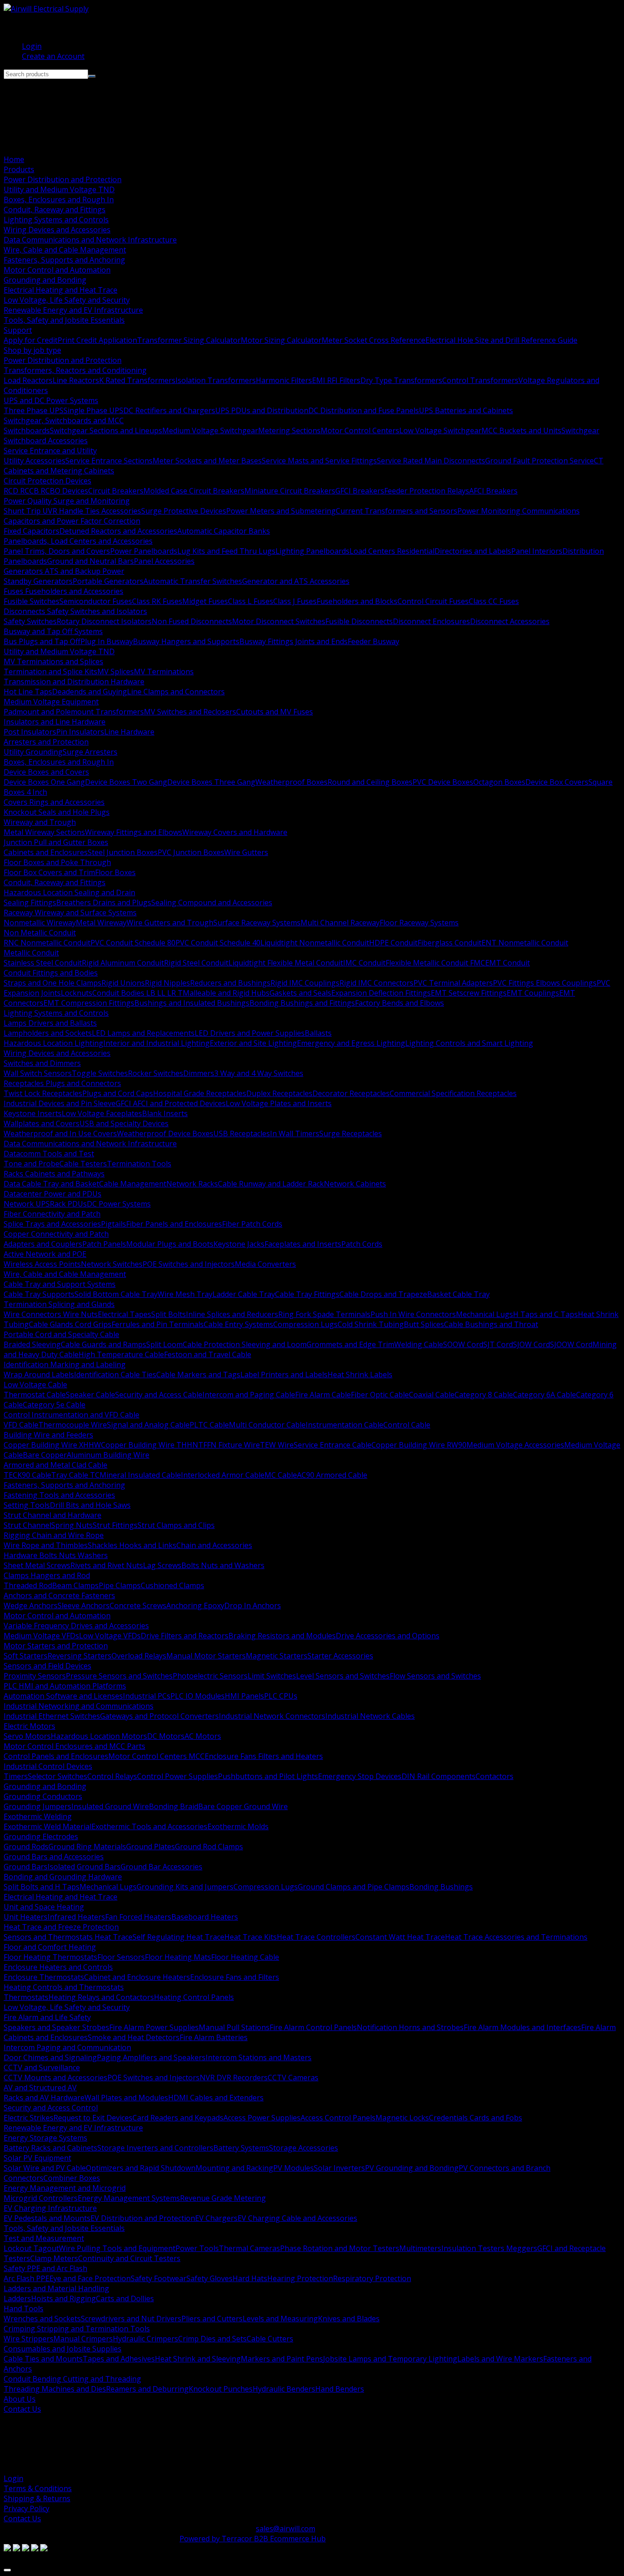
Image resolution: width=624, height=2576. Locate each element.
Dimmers (199, 1073)
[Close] (7, 2570)
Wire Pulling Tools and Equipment (117, 2248)
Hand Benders (340, 2389)
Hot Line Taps (28, 692)
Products (19, 169)
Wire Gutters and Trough (170, 923)
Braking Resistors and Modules (282, 1636)
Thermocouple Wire (73, 1425)
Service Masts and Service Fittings (319, 461)
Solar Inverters (339, 2168)
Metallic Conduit (31, 953)
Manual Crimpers (83, 2339)
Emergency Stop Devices (360, 1776)
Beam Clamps (75, 1585)
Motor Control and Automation (57, 270)
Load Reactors (28, 380)
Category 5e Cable (54, 1405)
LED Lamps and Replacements (143, 1033)
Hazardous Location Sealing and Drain (69, 892)
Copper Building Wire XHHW (52, 1445)
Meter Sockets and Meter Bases (207, 461)
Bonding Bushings (441, 1887)
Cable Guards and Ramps (103, 1344)
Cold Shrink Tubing (371, 1324)
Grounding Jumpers (37, 1806)
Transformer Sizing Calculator (189, 340)
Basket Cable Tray (458, 1294)
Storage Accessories (304, 2148)
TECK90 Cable (27, 1475)
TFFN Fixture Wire (229, 1445)
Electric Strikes (29, 2118)
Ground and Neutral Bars (90, 561)
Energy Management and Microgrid (65, 2188)
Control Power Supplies (177, 1776)
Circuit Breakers (116, 491)
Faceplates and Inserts (303, 1244)
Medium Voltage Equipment (51, 702)
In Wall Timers (295, 1133)
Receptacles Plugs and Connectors (62, 1083)
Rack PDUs (68, 1204)
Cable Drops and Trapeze (383, 1294)
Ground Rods (26, 1847)
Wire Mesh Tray (185, 1294)
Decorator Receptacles (351, 1093)
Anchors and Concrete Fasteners (59, 1595)
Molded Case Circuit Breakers (194, 491)
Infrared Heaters (76, 1917)
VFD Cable (21, 1425)
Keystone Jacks (239, 1244)
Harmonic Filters (284, 380)
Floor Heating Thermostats (50, 1957)
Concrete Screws (138, 1605)
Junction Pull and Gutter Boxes (56, 842)
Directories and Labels (473, 551)
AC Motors (203, 1736)
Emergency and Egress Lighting (351, 1043)
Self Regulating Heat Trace (178, 1937)
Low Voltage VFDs (110, 1636)
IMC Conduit (364, 963)
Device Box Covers (557, 782)
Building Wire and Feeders (48, 1435)
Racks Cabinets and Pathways (54, 1174)
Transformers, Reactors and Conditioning (75, 370)
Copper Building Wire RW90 (419, 1445)
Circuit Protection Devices (48, 481)
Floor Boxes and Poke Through (57, 862)
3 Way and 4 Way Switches (259, 1073)
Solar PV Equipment (37, 2158)
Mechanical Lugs (484, 1314)
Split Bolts (169, 1314)
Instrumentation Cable (344, 1425)
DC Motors (166, 1736)
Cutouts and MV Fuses (275, 712)
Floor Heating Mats (178, 1957)
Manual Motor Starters (206, 1656)
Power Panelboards (144, 551)
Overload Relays (139, 1656)
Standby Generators (38, 581)
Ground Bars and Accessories (54, 1857)
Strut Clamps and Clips (176, 1525)
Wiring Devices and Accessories (57, 230)
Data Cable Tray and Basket (51, 1184)
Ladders (17, 2298)
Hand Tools (24, 2308)
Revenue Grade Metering (223, 2198)
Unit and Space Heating (44, 1907)
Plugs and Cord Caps (118, 1093)
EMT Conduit (508, 963)
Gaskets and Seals (300, 993)
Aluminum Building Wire (108, 1455)
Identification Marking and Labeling (65, 1364)
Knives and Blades (349, 2319)
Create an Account (53, 56)
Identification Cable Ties (115, 1375)
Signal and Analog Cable (148, 1425)
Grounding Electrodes (41, 1836)
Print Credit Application (97, 340)
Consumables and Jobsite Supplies (63, 2349)
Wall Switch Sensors (38, 1073)
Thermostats (26, 1997)
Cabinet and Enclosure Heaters (137, 1977)
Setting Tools (27, 1505)
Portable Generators (108, 581)
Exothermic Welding (38, 1816)
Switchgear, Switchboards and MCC (64, 420)
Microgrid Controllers (41, 2198)
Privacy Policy (26, 2508)
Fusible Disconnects (359, 621)
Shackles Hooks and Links (132, 1545)
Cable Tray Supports (39, 1294)
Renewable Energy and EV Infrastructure (73, 310)
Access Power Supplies (262, 2118)
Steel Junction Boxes (123, 852)
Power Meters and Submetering (281, 511)
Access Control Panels (338, 2118)
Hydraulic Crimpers (145, 2339)
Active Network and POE (45, 1254)
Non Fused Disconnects (192, 621)
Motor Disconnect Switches (279, 621)
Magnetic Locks (402, 2118)
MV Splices (116, 672)
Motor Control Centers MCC (156, 1756)
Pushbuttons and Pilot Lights (268, 1776)
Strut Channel (27, 1525)
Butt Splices (424, 1324)
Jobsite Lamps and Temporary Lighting (390, 2359)
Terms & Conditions (38, 2488)
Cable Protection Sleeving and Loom (245, 1344)
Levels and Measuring (280, 2319)
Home (14, 159)
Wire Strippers (29, 2339)
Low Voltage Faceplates (102, 1113)
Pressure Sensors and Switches (119, 1676)
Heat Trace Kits (251, 1937)
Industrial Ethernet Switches (52, 1716)
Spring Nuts (72, 1525)
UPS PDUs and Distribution (262, 410)
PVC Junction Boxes (191, 852)
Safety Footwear (159, 2278)
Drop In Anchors (253, 1605)
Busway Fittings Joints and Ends (293, 641)
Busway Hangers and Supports (186, 641)
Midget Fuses (205, 601)
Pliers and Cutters (212, 2319)
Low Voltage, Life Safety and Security (67, 300)
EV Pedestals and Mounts (47, 2218)
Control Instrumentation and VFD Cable (71, 1415)
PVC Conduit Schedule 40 (218, 943)
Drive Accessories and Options (388, 1636)
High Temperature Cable (121, 1354)
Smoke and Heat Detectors (134, 2037)
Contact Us (22, 2409)
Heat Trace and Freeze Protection (61, 1927)
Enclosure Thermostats (44, 1977)
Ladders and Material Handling (56, 2288)
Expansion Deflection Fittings (381, 993)
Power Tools (197, 2248)
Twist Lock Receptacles (43, 1093)
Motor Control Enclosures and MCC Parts (74, 1746)
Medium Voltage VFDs (41, 1636)
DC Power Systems (119, 1204)
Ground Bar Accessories (161, 1867)
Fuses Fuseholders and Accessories (63, 591)
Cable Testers (83, 1164)
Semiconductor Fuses (96, 601)
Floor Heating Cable (245, 1957)
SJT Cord (498, 1344)
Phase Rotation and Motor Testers (340, 2248)
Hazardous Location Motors (99, 1736)
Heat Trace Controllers (316, 1937)
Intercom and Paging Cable (249, 1395)
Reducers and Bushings (230, 983)
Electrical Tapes (124, 1314)
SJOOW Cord (571, 1344)
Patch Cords (362, 1244)
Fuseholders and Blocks (357, 601)
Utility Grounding (33, 752)
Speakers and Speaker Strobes (56, 2027)
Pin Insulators (80, 732)
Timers (16, 1776)
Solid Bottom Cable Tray (116, 1294)
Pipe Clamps (120, 1585)
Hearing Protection (300, 2278)
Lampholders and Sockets (48, 1033)
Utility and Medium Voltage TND (59, 189)
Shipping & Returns (37, 2498)
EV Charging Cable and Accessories (297, 2218)
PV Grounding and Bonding (412, 2168)
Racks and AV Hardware (44, 2098)
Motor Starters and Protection (56, 1646)
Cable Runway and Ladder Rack (271, 1184)
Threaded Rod (28, 1585)
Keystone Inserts (33, 1113)
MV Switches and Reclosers (190, 712)
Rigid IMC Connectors (376, 983)
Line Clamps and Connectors (176, 692)
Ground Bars (26, 1867)
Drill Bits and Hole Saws (90, 1505)
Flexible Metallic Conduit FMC (435, 963)
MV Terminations (164, 672)
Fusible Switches (32, 601)
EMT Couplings (533, 993)
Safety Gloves (209, 2278)
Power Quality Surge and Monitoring (67, 501)
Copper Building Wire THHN (150, 1445)
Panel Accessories (164, 561)
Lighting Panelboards (312, 551)
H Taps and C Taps (545, 1314)
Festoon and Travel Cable (208, 1354)
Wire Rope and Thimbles (46, 1545)
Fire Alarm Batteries (214, 2037)
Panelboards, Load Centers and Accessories (78, 541)
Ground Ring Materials (87, 1847)
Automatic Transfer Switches (193, 581)
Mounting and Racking (234, 2168)
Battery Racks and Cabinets (50, 2148)
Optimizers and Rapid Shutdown (141, 2168)
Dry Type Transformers (401, 380)
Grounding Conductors (43, 1796)
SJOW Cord (531, 1344)
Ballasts (318, 1033)
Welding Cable (419, 1344)
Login (32, 46)
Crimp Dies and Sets (212, 2339)
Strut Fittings (115, 1525)
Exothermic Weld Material (48, 1826)
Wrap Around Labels (39, 1375)
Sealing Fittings (30, 902)
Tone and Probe (32, 1164)
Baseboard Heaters (205, 1917)
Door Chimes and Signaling (50, 2057)
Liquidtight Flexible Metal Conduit (286, 963)
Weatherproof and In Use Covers (60, 1133)
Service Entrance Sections (109, 461)
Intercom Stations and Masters (259, 2057)
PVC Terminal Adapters (453, 983)
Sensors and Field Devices (48, 1666)
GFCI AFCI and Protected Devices (171, 1103)
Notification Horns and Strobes (410, 2027)
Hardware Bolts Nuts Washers (56, 1555)
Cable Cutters (270, 2339)
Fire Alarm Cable (323, 1395)
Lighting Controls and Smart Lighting (469, 1043)
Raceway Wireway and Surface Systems (70, 913)
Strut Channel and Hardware (53, 1515)
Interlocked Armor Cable (223, 1475)
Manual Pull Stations (234, 2027)
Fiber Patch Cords (252, 1224)
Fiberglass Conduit (449, 943)
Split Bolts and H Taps (42, 1887)
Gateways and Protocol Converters (159, 1716)
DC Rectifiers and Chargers (169, 410)
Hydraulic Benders (284, 2389)
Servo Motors (27, 1736)
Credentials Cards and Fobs (476, 2118)
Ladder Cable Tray (244, 1294)
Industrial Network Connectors (272, 1716)
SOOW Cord (463, 1344)
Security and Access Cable (159, 1395)
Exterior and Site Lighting (253, 1043)
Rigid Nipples (167, 983)
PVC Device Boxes (443, 782)
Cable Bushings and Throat (491, 1324)
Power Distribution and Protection (63, 179)
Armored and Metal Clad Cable (56, 1465)
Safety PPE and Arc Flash (45, 2268)
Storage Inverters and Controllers (155, 2148)
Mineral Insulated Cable (140, 1475)
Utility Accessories (34, 461)
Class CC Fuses (494, 601)
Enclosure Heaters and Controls (58, 1967)
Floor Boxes (115, 872)
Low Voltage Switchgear (440, 430)
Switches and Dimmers (42, 1063)
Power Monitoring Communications (518, 511)
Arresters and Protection (46, 742)
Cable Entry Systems (238, 1324)
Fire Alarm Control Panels (313, 2027)
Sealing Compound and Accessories (212, 902)
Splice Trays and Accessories (52, 1224)
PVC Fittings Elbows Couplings (545, 983)
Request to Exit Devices (93, 2118)
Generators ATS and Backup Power (64, 571)
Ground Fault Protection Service (539, 461)
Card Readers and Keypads (178, 2118)
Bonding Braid (174, 1806)
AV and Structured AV (40, 2088)
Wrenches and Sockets (42, 2319)
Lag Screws (162, 1565)
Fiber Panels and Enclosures (174, 1224)
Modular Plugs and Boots (170, 1244)
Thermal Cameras (249, 2248)
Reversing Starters (79, 1656)
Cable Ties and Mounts (43, 2359)
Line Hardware (129, 732)
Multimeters (420, 2248)
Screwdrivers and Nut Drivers (131, 2319)
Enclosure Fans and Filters (235, 1977)
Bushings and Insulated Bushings (192, 1003)
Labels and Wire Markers (500, 2359)
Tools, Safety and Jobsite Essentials (64, 320)
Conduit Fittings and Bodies (51, 973)
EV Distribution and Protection (143, 2218)
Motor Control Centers (360, 430)
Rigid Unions (123, 983)
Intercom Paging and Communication (67, 2047)
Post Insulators (30, 732)
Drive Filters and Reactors (185, 1636)
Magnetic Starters (277, 1656)
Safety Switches (30, 621)
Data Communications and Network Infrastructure (90, 240)
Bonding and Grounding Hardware (63, 1877)
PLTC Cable (209, 1425)
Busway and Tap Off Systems (53, 631)
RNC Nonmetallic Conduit (47, 943)
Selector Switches (58, 1776)
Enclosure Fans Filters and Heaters (264, 1756)
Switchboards (27, 430)
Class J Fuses (295, 601)
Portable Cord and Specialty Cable (61, 1334)
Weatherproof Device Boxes (165, 1133)
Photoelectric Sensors (210, 1676)
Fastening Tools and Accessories (59, 1495)
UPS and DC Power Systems (51, 400)
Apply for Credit (31, 340)
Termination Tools (139, 1164)
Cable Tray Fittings (307, 1294)
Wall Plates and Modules (126, 2098)
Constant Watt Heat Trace (400, 1937)
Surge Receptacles (351, 1133)
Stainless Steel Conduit (43, 963)
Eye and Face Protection (90, 2278)
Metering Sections (289, 430)
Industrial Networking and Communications (79, 1706)
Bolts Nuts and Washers (223, 1565)
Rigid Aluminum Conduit (123, 963)
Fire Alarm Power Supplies (154, 2027)
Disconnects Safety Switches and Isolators (75, 611)
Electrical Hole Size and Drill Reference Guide (501, 340)
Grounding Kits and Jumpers (185, 1887)
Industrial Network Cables (370, 1716)
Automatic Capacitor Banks (224, 531)
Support (18, 330)
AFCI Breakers (493, 491)
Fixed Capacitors (32, 531)
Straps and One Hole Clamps (53, 983)
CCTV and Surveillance (42, 2067)
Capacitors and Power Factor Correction (72, 521)
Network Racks (192, 1184)
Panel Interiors (537, 551)
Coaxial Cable (432, 1395)
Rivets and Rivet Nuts (107, 1565)
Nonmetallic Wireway (40, 923)
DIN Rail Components (439, 1776)
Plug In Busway (107, 641)
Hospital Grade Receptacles (200, 1093)
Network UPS (27, 1204)
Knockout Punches (221, 2389)
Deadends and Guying (90, 692)
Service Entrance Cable (333, 1445)
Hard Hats (250, 2278)
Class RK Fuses (157, 601)
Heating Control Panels (194, 1997)
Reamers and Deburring (147, 2389)
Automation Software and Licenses (63, 1696)
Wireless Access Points (42, 1264)
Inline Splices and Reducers (232, 1314)
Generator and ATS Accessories (296, 581)
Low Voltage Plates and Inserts (279, 1103)
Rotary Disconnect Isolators (104, 621)
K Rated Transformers (137, 380)
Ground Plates (151, 1847)
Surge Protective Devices (184, 511)
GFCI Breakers (360, 491)
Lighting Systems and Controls (56, 220)
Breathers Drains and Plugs (104, 902)
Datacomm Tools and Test (49, 1154)
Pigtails (114, 1224)
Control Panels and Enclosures (56, 1756)
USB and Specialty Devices (124, 1123)
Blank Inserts (165, 1113)
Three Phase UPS (34, 410)
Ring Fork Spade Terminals (324, 1314)
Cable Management (133, 1184)
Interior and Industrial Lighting (156, 1043)
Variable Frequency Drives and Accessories (76, 1626)
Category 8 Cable (484, 1395)
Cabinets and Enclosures (46, 852)
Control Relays (112, 1776)
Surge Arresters (90, 752)
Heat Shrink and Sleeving (198, 2359)
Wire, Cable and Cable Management (65, 250)
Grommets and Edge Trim (350, 1344)
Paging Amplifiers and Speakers (151, 2057)
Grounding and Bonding (45, 280)
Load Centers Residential (392, 551)
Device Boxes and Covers (46, 772)
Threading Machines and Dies (55, 2389)
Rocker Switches (156, 1073)
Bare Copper (45, 1455)
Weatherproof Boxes (291, 782)
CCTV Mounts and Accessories (56, 2078)
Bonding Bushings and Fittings (302, 1003)
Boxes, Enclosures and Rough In (59, 199)
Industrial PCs (147, 1696)
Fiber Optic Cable (380, 1395)
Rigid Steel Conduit (196, 963)
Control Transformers (480, 380)
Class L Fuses (251, 601)
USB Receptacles (242, 1133)
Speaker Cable (90, 1395)
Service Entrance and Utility (50, 451)
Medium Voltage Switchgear (210, 430)
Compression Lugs (305, 1324)
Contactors (494, 1776)
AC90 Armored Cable (332, 1475)
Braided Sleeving (32, 1344)
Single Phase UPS (93, 410)
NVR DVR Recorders (234, 2078)
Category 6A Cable (545, 1395)
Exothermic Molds (238, 1826)
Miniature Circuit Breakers (290, 491)
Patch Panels (104, 1244)
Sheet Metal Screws (37, 1565)
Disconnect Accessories (510, 621)
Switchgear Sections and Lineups (106, 430)
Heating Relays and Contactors (101, 1997)
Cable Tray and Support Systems (60, 1284)
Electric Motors (29, 1726)
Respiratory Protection (372, 2278)
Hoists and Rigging (63, 2298)
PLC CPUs (281, 1696)
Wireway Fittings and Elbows (134, 832)
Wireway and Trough (40, 822)
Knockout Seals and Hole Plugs (57, 812)
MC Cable (281, 1475)
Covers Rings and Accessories (54, 802)
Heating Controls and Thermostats (64, 1987)
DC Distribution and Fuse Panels (364, 410)
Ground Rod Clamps (209, 1847)
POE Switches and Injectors (189, 1264)
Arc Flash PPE (26, 2278)
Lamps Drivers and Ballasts (50, 1023)
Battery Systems (241, 2148)
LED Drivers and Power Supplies (250, 1033)
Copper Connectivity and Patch (56, 1234)
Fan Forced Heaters (138, 1917)
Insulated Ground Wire (110, 1806)
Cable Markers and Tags (198, 1375)
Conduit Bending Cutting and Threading (72, 2379)
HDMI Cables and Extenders (216, 2098)
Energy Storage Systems (45, 2138)
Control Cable (407, 1425)
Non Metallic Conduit (40, 933)
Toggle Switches (100, 1073)
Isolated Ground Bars (84, 1867)
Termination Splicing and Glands (59, 1304)
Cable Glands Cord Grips (70, 1324)
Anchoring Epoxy (195, 1605)
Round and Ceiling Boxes (370, 782)
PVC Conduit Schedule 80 (133, 943)
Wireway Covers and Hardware (235, 832)
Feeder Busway (373, 641)
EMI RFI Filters (336, 380)
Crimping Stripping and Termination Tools (77, 2329)
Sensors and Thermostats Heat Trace (68, 1937)
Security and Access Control (51, 2108)
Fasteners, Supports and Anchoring (64, 260)
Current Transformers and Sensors (397, 511)
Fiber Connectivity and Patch (52, 1214)
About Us (20, 2399)
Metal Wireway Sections (44, 832)
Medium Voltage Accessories (515, 1445)
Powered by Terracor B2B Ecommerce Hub (253, 2539)
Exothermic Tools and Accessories (149, 1826)
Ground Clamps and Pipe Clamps (354, 1887)
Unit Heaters (26, 1917)
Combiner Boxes (72, 2178)
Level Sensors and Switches (343, 1676)
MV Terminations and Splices (53, 661)
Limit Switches (272, 1676)
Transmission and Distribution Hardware (74, 682)
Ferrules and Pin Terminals (158, 1324)
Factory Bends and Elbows (399, 1003)
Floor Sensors (121, 1957)
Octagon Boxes (499, 782)
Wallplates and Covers (42, 1123)
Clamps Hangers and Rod (47, 1575)
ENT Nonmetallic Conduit (525, 943)
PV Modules (293, 2168)
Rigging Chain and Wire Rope (54, 1535)
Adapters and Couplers (43, 1244)
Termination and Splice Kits (50, 672)
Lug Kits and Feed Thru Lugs (226, 551)
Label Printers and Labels (284, 1375)
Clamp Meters (54, 2258)
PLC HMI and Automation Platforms (65, 1686)
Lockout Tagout (31, 2248)
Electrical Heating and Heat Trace (61, 290)
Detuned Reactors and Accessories (118, 531)
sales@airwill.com (286, 2529)
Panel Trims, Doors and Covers (57, 551)
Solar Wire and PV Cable (45, 2168)
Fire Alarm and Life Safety (47, 2017)
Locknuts (77, 993)
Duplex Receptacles (279, 1093)
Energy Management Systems (129, 2198)
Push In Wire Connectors (413, 1314)
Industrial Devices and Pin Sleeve (60, 1103)
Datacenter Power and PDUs (53, 1194)
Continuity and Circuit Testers (129, 2258)
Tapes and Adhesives (119, 2359)
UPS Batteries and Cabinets (466, 410)
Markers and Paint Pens (282, 2359)
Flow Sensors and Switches (435, 1676)
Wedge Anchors (31, 1605)
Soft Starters (26, 1656)
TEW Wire (277, 1445)
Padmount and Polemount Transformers (74, 712)
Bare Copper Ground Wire (243, 1806)
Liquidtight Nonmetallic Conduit (315, 943)
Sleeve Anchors (84, 1605)
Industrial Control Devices (48, 1766)
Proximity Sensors (35, 1676)
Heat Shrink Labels (360, 1375)
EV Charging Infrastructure (50, 2208)
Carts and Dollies (125, 2298)
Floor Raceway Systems (419, 923)
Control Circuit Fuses (433, 601)
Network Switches (112, 1264)
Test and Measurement (44, 2238)
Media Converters (265, 1264)
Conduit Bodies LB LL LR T (137, 993)
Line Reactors (76, 380)
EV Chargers (216, 2218)
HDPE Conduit (393, 943)
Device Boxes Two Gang (126, 782)
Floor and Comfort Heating (50, 1947)
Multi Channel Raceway (340, 923)
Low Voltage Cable (35, 1385)
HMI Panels (244, 1696)
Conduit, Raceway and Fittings (55, 210)
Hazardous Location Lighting (53, 1043)
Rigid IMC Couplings (305, 983)
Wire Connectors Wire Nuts (51, 1314)
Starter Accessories (340, 1656)
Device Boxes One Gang (44, 782)
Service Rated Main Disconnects (431, 461)
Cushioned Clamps (172, 1585)
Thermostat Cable (35, 1395)
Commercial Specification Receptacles (453, 1093)
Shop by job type (32, 350)
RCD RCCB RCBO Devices (46, 491)
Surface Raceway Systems (257, 923)
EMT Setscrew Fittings (469, 993)
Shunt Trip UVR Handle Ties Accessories (72, 511)
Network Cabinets (355, 1184)
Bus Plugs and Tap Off (42, 641)
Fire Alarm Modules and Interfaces (522, 2027)
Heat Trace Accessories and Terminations (516, 1937)
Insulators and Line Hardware (55, 722)
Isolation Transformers (216, 380)
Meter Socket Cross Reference (373, 340)
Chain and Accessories (214, 1545)
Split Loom (164, 1344)
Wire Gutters (246, 852)
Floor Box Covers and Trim (49, 872)
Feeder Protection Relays (427, 491)
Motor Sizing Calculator (281, 340)
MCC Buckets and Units (521, 430)
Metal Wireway (101, 923)
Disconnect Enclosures (431, 621)
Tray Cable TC (75, 1475)
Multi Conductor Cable (267, 1425)
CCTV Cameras (293, 2078)
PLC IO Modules (198, 1696)
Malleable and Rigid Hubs (226, 993)
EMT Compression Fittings (89, 1003)
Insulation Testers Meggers (489, 2248)
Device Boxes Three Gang (211, 782)
